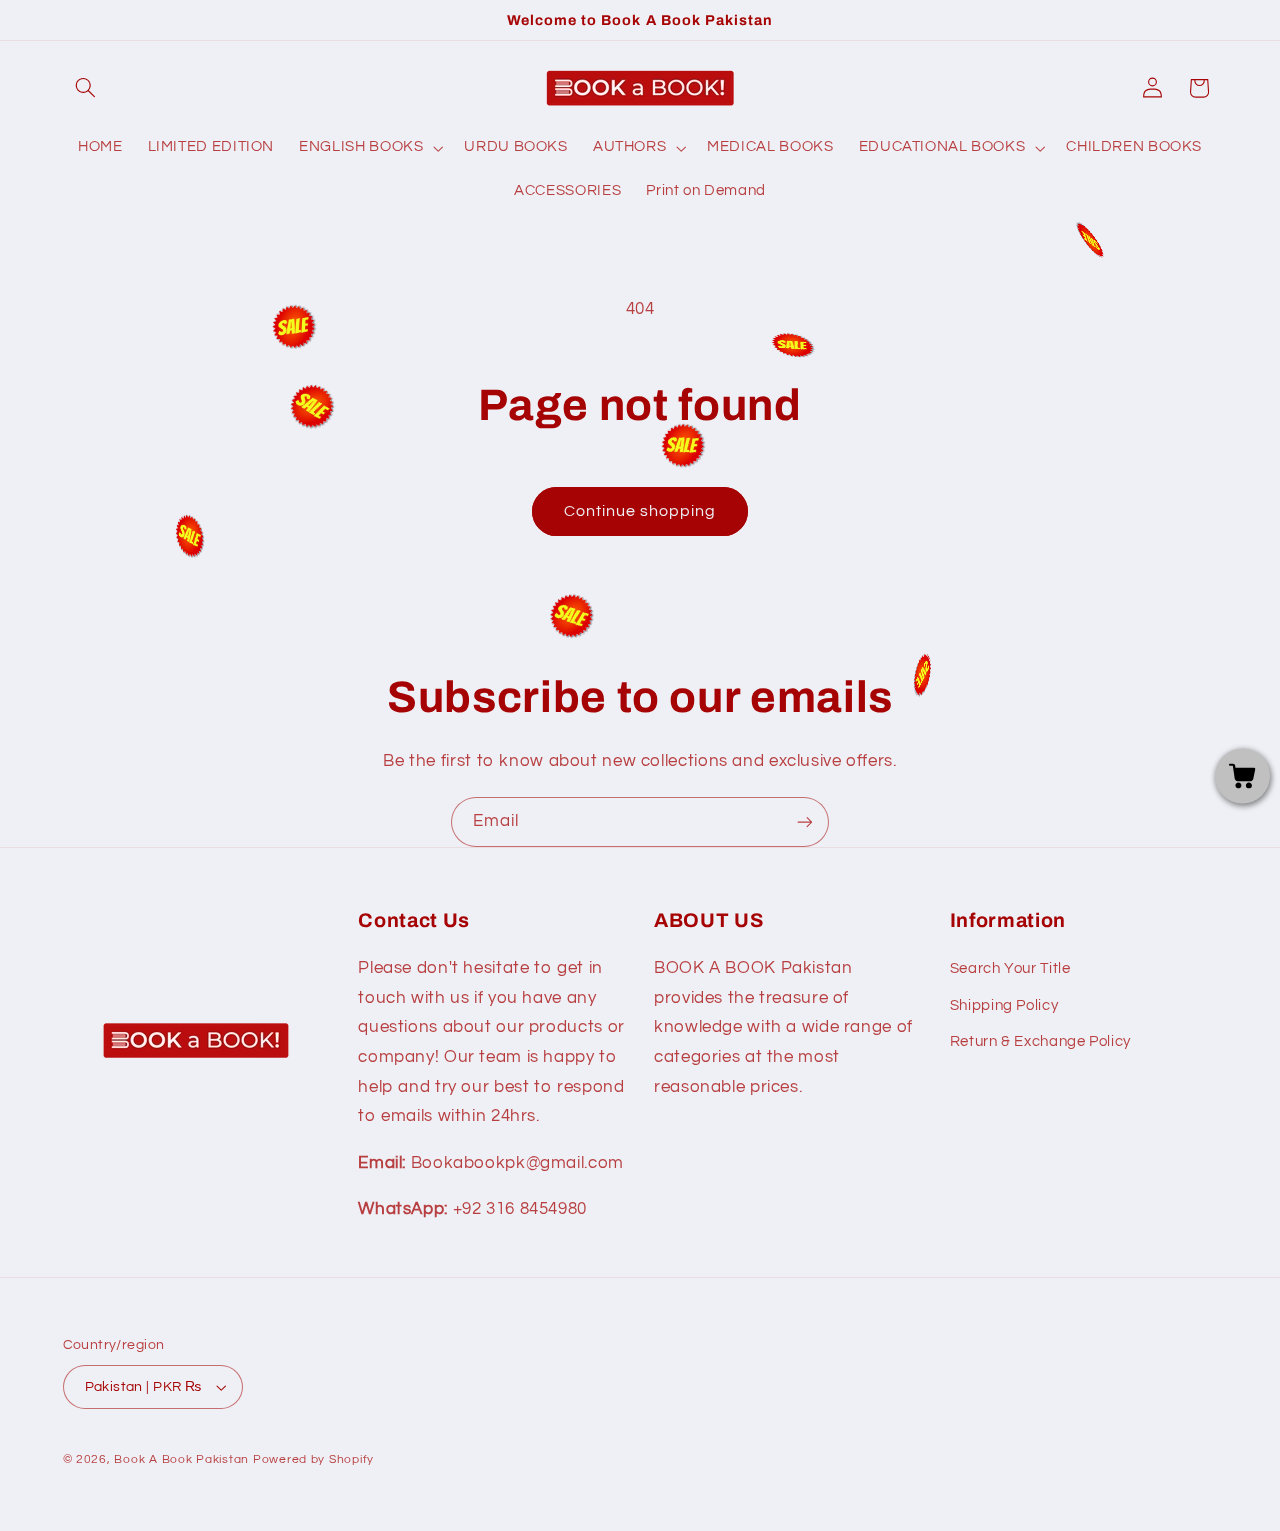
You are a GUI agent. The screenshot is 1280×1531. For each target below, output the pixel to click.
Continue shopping (640, 511)
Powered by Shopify (313, 1459)
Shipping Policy (1004, 1005)
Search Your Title (1010, 968)
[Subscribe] (805, 821)
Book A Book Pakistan (181, 1459)
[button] (86, 88)
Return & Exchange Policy (1040, 1041)
